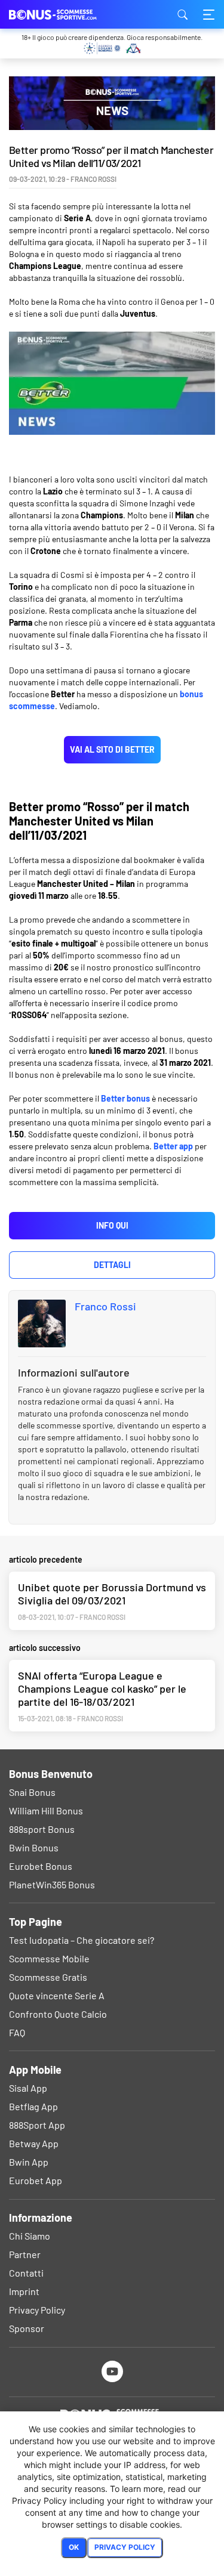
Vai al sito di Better (112, 749)
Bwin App (29, 2162)
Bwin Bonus (34, 1847)
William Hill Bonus (46, 1810)
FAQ (17, 2032)
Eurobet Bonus (41, 1866)
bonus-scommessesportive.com (69, 14)
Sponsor (27, 2328)
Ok (74, 2547)
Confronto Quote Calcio (58, 2014)
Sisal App (28, 2088)
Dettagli (112, 1265)
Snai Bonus (32, 1792)
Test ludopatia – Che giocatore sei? (82, 1940)
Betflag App (33, 2106)
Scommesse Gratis (48, 1977)
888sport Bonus (42, 1829)
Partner (25, 2254)
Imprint (24, 2291)
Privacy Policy (37, 2310)
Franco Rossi (105, 1306)
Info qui (112, 1225)
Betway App (34, 2143)
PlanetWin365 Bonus (52, 1884)
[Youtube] (112, 2371)
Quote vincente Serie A (57, 1995)
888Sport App (37, 2125)
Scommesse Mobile (49, 1958)
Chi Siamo (30, 2236)
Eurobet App (36, 2180)
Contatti (26, 2273)
